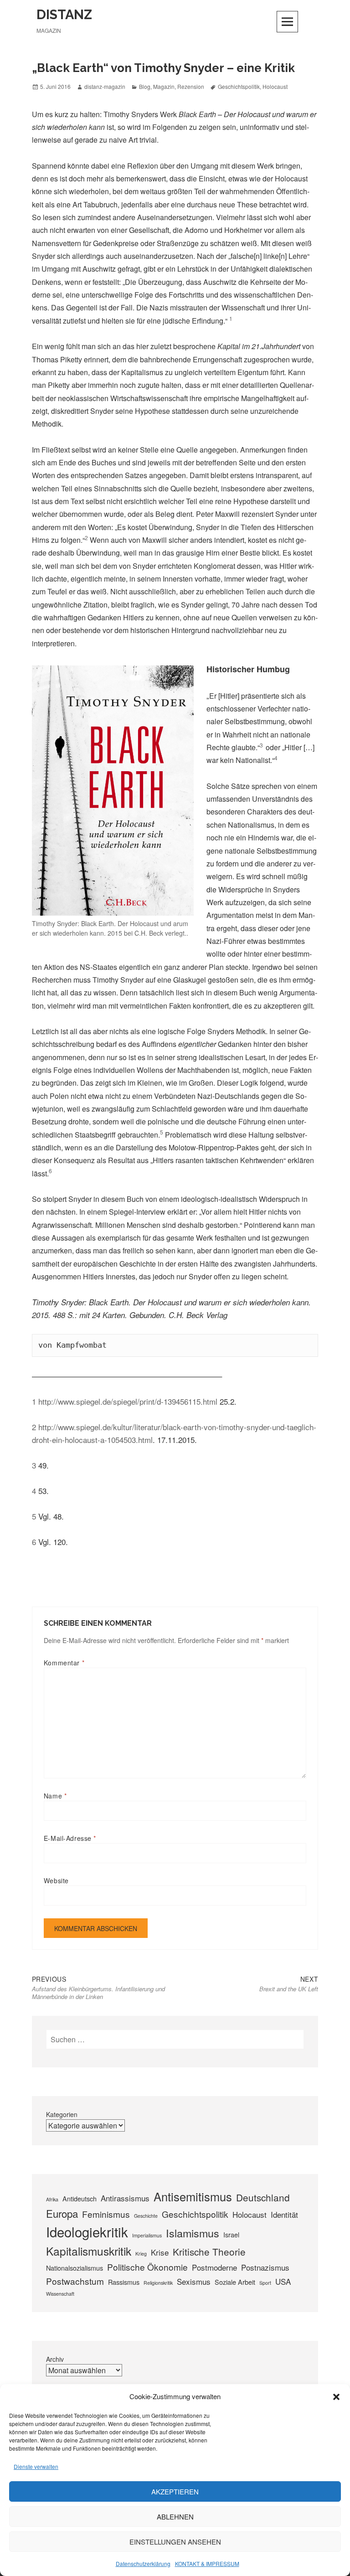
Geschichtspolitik (239, 86)
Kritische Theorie (209, 2251)
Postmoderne (214, 2267)
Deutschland (263, 2197)
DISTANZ (64, 15)
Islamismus (193, 2233)
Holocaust (275, 86)
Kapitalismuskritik (89, 2251)
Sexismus (194, 2281)
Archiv (55, 2359)
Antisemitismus (193, 2196)
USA (283, 2281)
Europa (62, 2213)
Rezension (191, 86)
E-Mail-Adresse (70, 1838)
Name (55, 1796)
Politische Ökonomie (147, 2267)
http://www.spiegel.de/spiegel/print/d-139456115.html (128, 1401)
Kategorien (62, 2114)
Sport (265, 2283)
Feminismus (106, 2214)
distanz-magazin (105, 86)
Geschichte (146, 2216)
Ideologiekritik (87, 2231)
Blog (145, 86)
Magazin (164, 86)
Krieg (141, 2254)
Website (56, 1880)
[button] (336, 2397)
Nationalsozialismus (75, 2268)
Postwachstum (75, 2281)
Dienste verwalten (36, 2466)
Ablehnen (175, 2517)
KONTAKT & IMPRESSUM (207, 2563)
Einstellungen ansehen (175, 2542)
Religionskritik (158, 2283)
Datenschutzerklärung (143, 2563)
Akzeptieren (175, 2491)
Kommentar (64, 1663)
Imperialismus (147, 2235)
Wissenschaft (60, 2294)
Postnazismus (265, 2267)
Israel (231, 2234)
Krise (160, 2252)
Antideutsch (80, 2198)
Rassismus (124, 2282)
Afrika (52, 2199)
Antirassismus (125, 2198)
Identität (284, 2214)
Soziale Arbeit (235, 2282)
